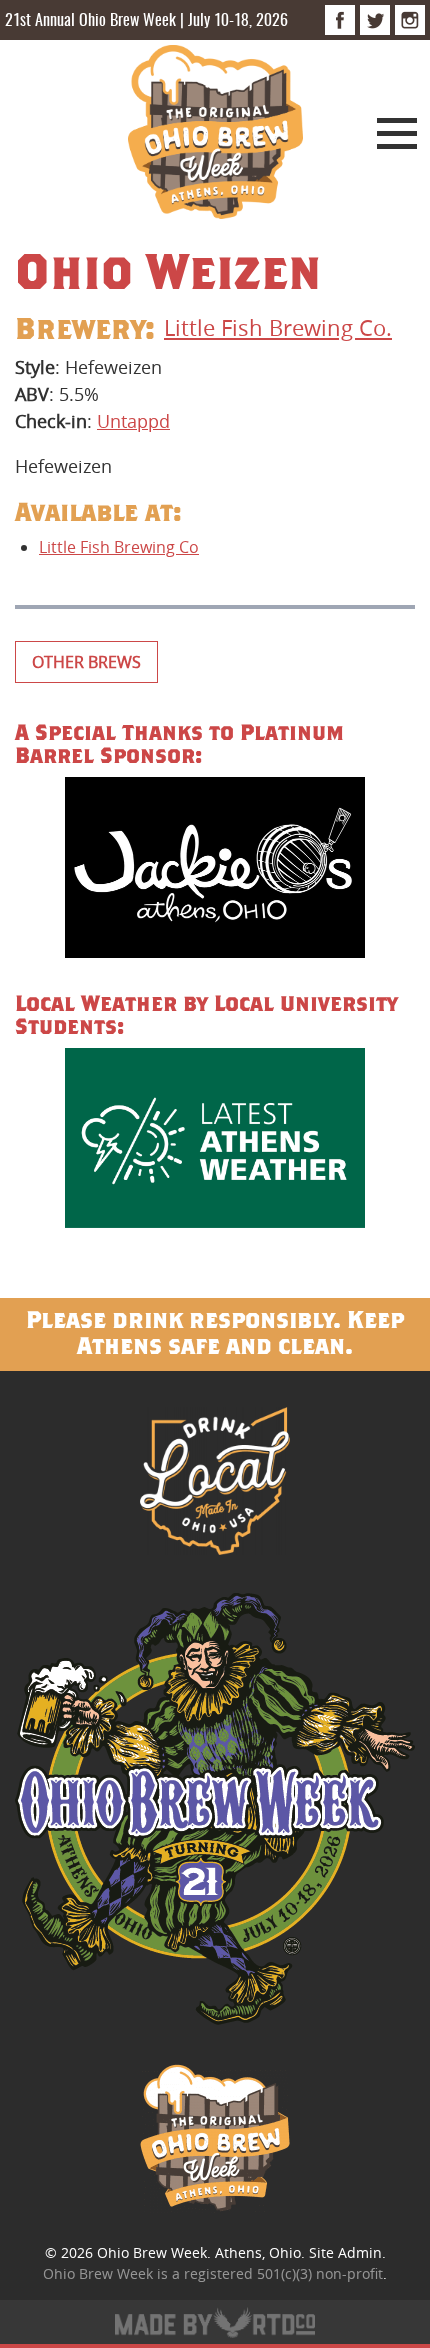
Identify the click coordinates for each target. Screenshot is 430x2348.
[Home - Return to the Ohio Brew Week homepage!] (215, 135)
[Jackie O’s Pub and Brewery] (215, 870)
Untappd (133, 421)
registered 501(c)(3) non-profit (283, 2273)
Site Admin (345, 2252)
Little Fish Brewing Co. (278, 327)
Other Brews (86, 662)
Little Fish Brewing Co (119, 547)
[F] (340, 20)
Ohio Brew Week (152, 2252)
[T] (375, 20)
